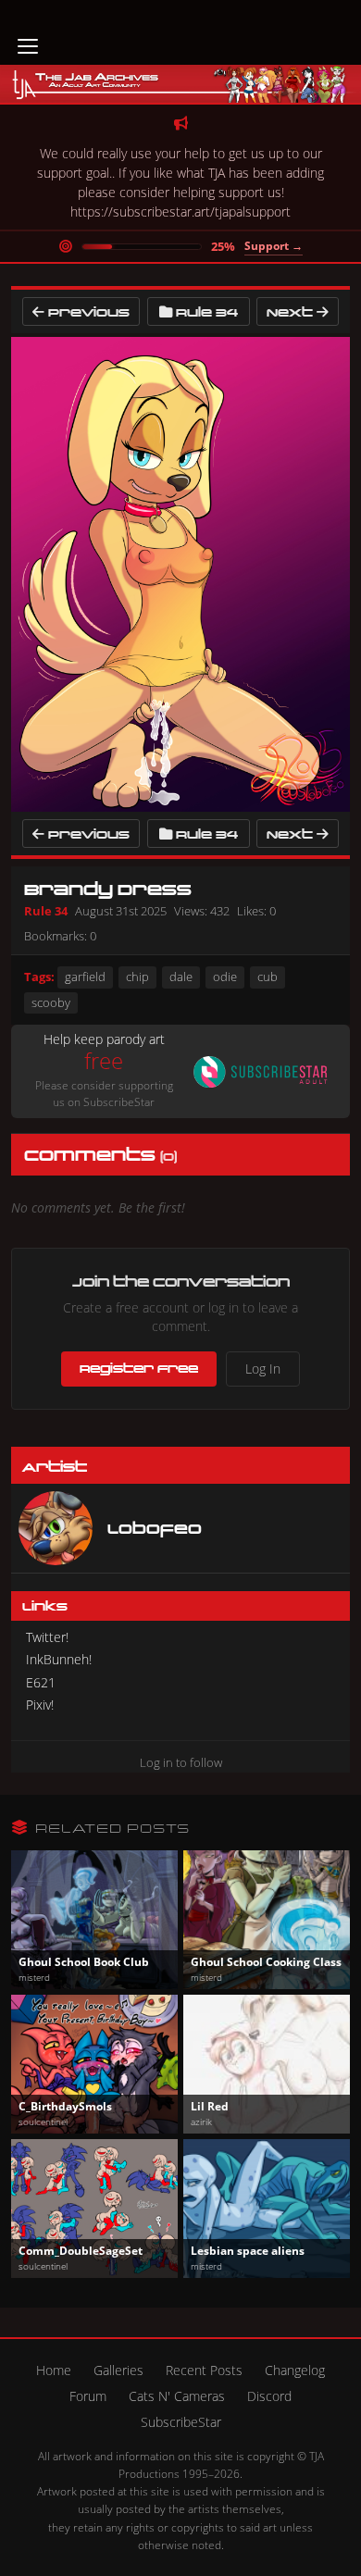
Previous (87, 311)
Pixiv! (40, 1705)
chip (137, 977)
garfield (85, 977)
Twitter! (47, 1637)
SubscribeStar (181, 2422)
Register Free (139, 1368)
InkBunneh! (59, 1659)
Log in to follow (181, 1762)
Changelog (295, 2370)
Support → (274, 246)
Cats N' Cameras (177, 2396)
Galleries (118, 2370)
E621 (41, 1682)
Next (292, 311)
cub (268, 977)
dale (181, 977)
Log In (263, 1369)
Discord (269, 2396)
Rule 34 (207, 311)
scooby (51, 1002)
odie (225, 977)
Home (54, 2370)
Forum (88, 2396)
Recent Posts (204, 2370)
